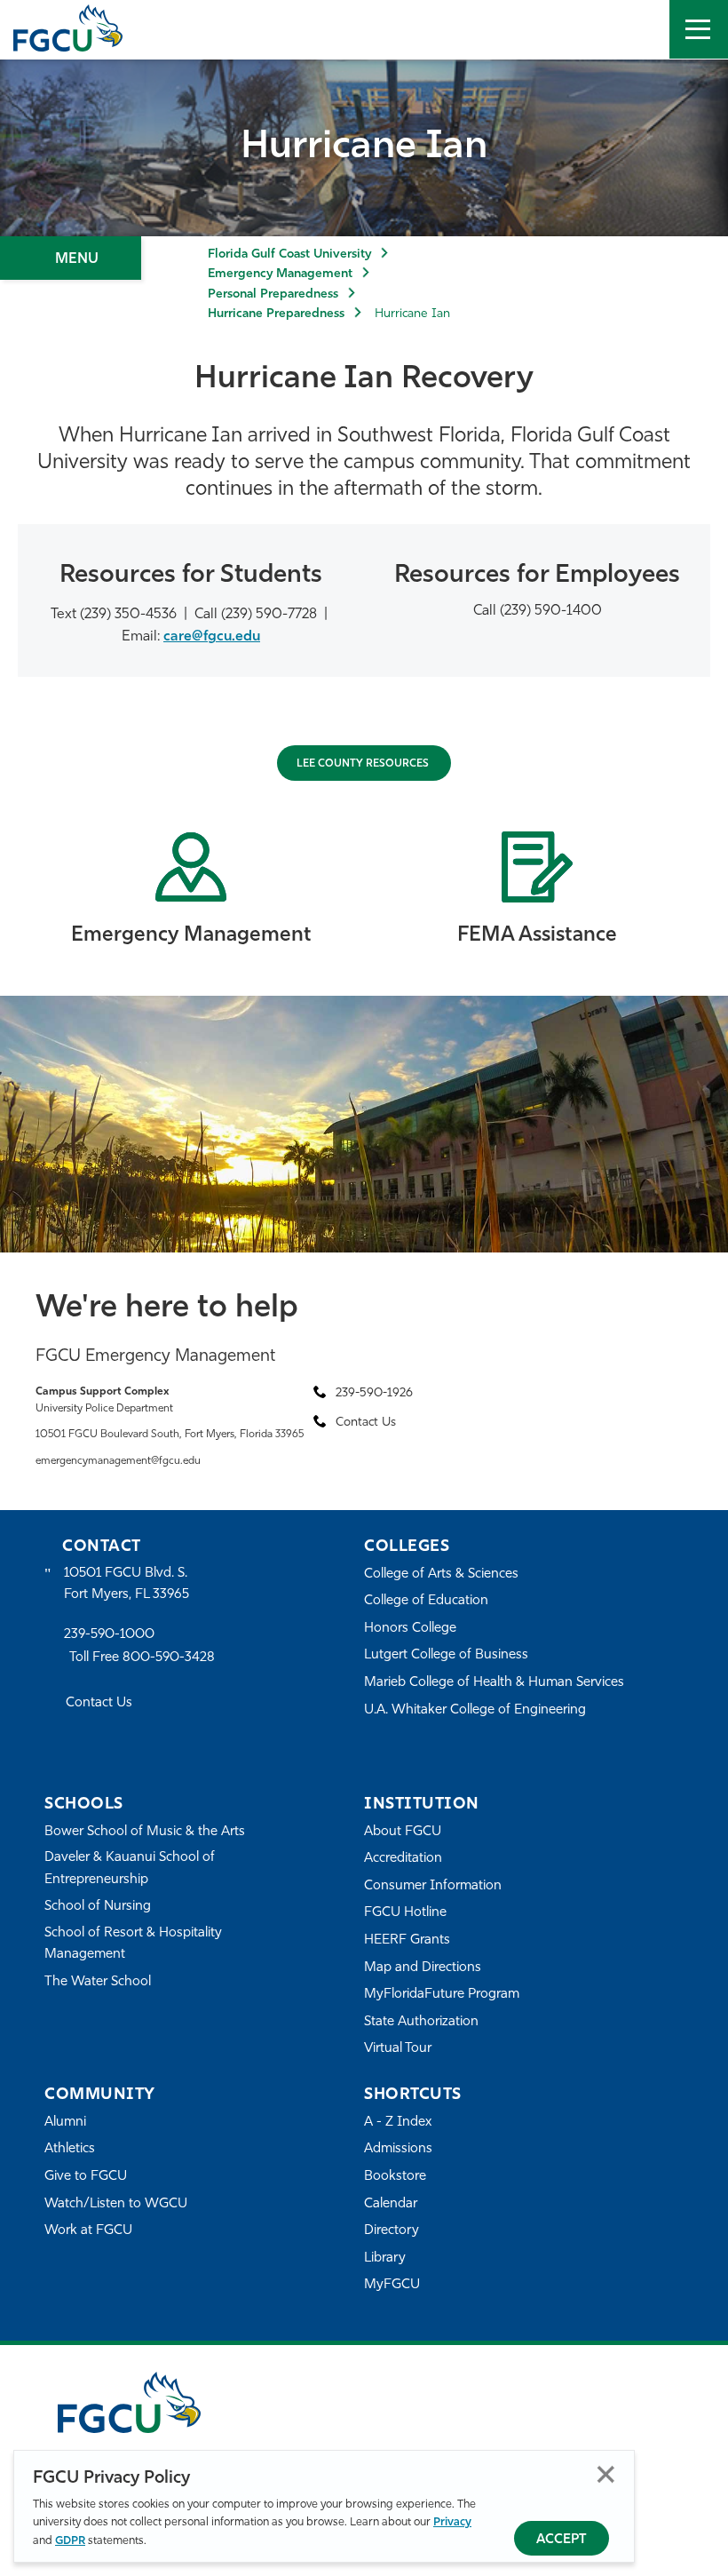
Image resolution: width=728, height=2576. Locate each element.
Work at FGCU (88, 2231)
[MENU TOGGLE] (699, 29)
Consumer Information (433, 1886)
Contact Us (99, 1703)
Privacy (452, 2522)
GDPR (70, 2541)
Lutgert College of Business (446, 1655)
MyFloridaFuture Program (442, 1995)
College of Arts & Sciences (441, 1574)
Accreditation (403, 1859)
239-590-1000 (109, 1635)
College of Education (426, 1601)
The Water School (98, 1982)
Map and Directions (423, 1968)
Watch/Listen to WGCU (116, 2204)
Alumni (65, 2123)
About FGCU (403, 1832)
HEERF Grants (407, 1940)
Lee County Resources (364, 764)
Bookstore (395, 2177)
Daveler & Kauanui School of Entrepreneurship (130, 1868)
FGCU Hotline (405, 1913)
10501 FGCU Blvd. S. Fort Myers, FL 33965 (127, 1584)
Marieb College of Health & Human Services (494, 1683)
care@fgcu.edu (212, 637)
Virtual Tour (398, 2049)
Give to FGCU (86, 2177)
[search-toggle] (640, 29)
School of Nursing (98, 1907)
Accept (562, 2540)
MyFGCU (392, 2285)
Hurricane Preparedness (276, 314)
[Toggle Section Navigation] (71, 258)
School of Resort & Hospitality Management (133, 1944)
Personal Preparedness (273, 294)
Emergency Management (280, 274)
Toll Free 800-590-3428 (142, 1658)
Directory (392, 2231)
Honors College (410, 1629)
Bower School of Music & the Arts (145, 1832)
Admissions (398, 2149)
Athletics (70, 2149)
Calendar (391, 2204)
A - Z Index (398, 2123)
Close (606, 2474)
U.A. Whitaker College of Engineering (475, 1710)
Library (385, 2258)
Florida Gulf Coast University (289, 254)
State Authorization (421, 2022)
